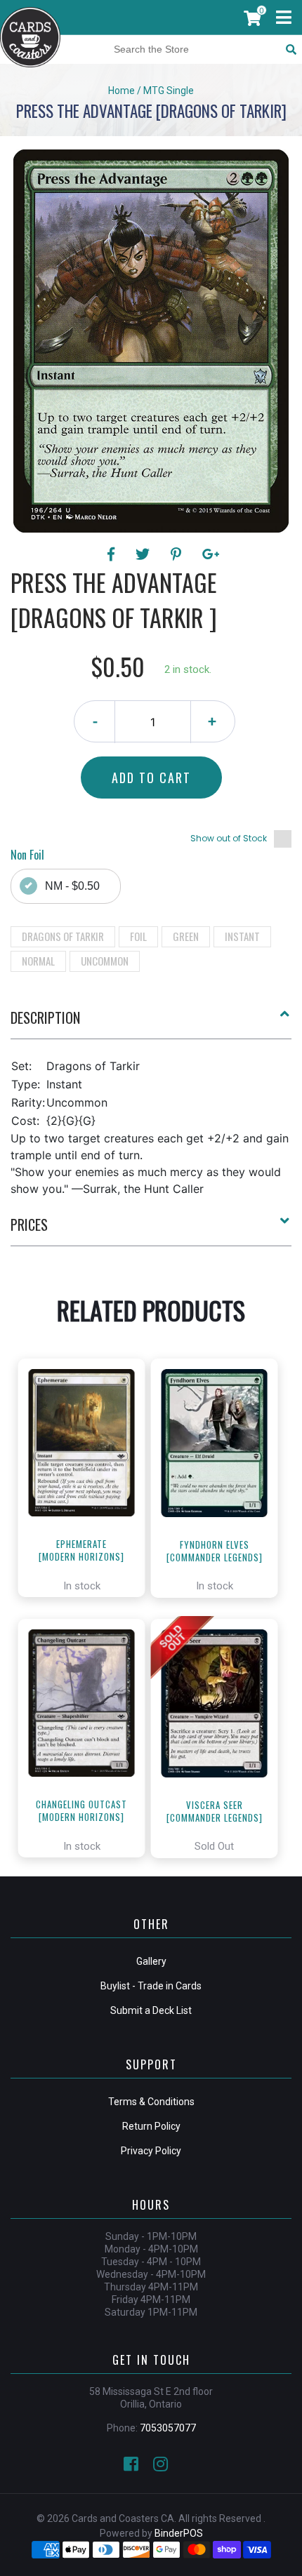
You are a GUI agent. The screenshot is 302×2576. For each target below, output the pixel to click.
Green (186, 936)
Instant (242, 936)
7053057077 (168, 2428)
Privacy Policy (151, 2151)
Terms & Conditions (151, 2102)
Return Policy (151, 2126)
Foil (138, 936)
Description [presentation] (45, 1017)
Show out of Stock (229, 838)
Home (122, 91)
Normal (38, 961)
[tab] (151, 1023)
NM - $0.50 (72, 886)
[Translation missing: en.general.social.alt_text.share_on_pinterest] (178, 554)
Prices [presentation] (29, 1224)
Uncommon (105, 961)
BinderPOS (179, 2533)
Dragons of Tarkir (63, 936)
